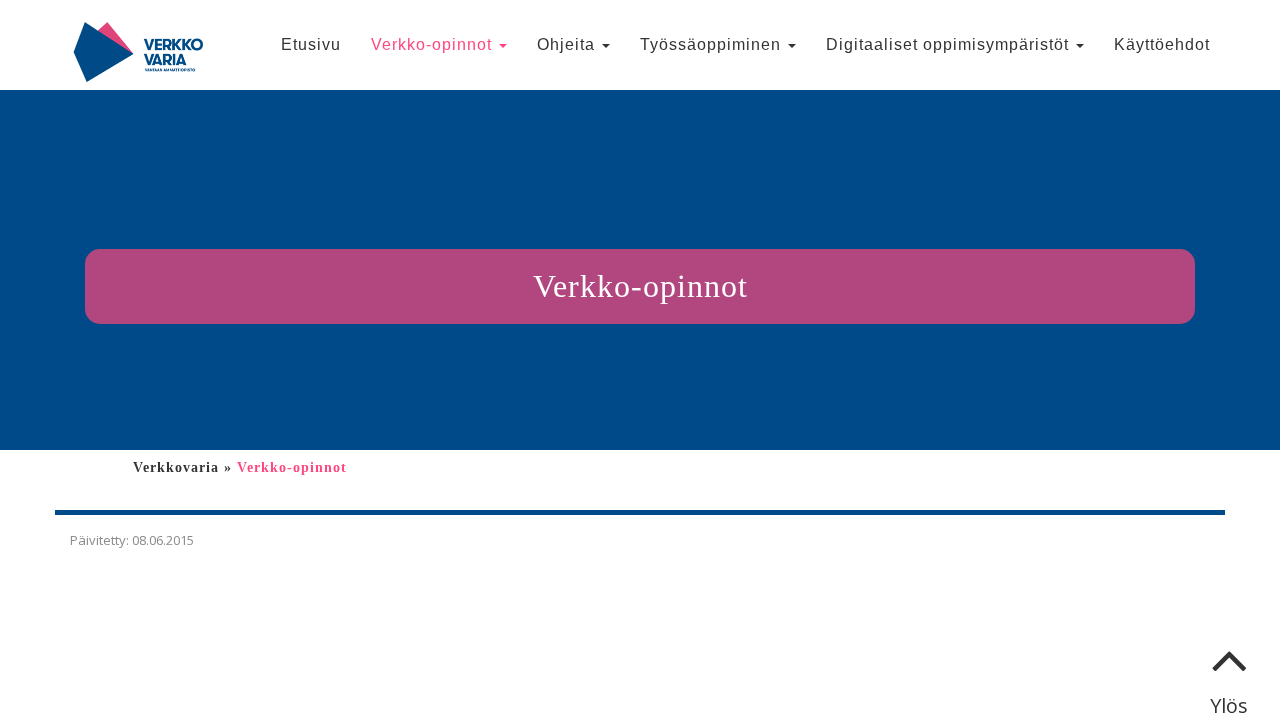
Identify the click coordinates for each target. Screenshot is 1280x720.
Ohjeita (568, 44)
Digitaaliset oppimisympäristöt (950, 44)
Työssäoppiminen (713, 44)
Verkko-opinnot (434, 44)
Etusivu (311, 44)
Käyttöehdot (1162, 44)
